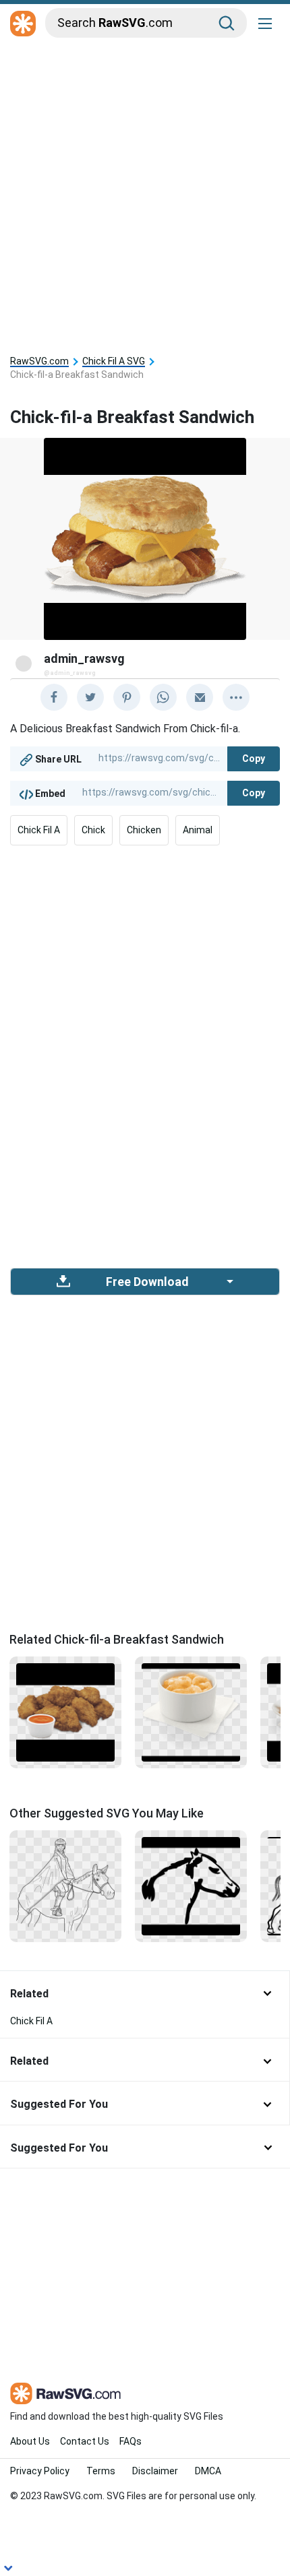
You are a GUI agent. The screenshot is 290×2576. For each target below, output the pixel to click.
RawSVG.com (39, 361)
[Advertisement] (145, 193)
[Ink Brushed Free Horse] (191, 1885)
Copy (254, 759)
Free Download (147, 1282)
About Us (30, 2441)
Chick (93, 830)
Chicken (144, 830)
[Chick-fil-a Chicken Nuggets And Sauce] (65, 1712)
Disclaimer (155, 2471)
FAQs (130, 2441)
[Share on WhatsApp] (163, 697)
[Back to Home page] (23, 24)
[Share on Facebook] (54, 697)
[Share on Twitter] (90, 697)
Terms (101, 2471)
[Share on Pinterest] (127, 697)
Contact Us (85, 2441)
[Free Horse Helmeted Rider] (65, 1885)
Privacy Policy (40, 2471)
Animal (198, 830)
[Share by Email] (200, 697)
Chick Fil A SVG (114, 361)
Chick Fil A (39, 830)
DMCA (208, 2471)
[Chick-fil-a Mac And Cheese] (191, 1712)
